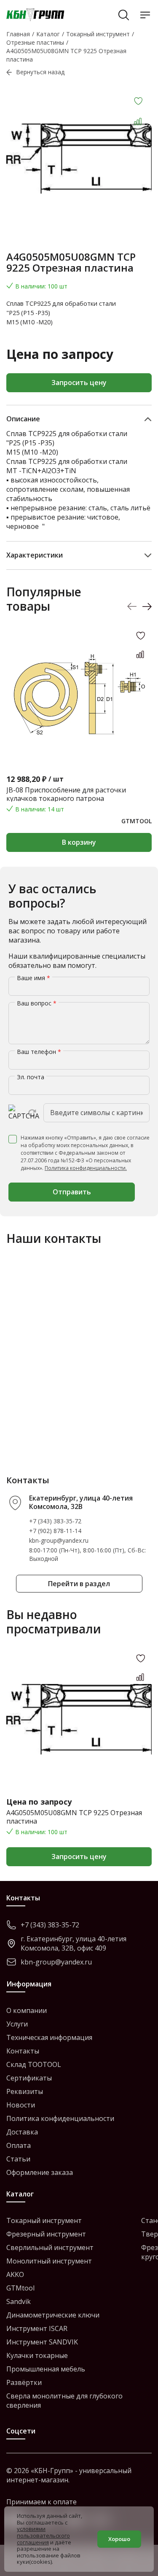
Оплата (19, 2145)
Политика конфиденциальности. (86, 1168)
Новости (21, 2105)
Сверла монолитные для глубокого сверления (64, 2401)
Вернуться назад (40, 72)
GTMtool (20, 2288)
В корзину (79, 842)
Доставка (22, 2132)
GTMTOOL (137, 821)
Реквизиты (25, 2091)
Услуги (17, 2024)
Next (147, 607)
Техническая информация (49, 2037)
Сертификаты (29, 2078)
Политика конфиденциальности (60, 2118)
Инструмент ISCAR (37, 2328)
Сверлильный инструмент (50, 2247)
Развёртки (24, 2382)
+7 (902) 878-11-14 (55, 1531)
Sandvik (19, 2301)
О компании (27, 2010)
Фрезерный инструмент (46, 2234)
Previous (132, 607)
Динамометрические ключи (53, 2315)
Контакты (23, 2051)
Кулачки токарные (37, 2355)
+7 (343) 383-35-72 (55, 1521)
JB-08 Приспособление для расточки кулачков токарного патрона (66, 794)
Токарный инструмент (44, 2220)
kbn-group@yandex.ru (59, 1540)
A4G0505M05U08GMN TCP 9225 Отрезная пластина (74, 1817)
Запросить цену (79, 383)
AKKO (15, 2274)
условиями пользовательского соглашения (43, 2535)
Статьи (18, 2159)
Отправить (72, 1192)
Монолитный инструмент (49, 2261)
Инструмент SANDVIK (42, 2342)
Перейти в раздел (79, 1584)
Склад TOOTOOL (34, 2064)
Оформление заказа (40, 2172)
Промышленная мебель (46, 2369)
